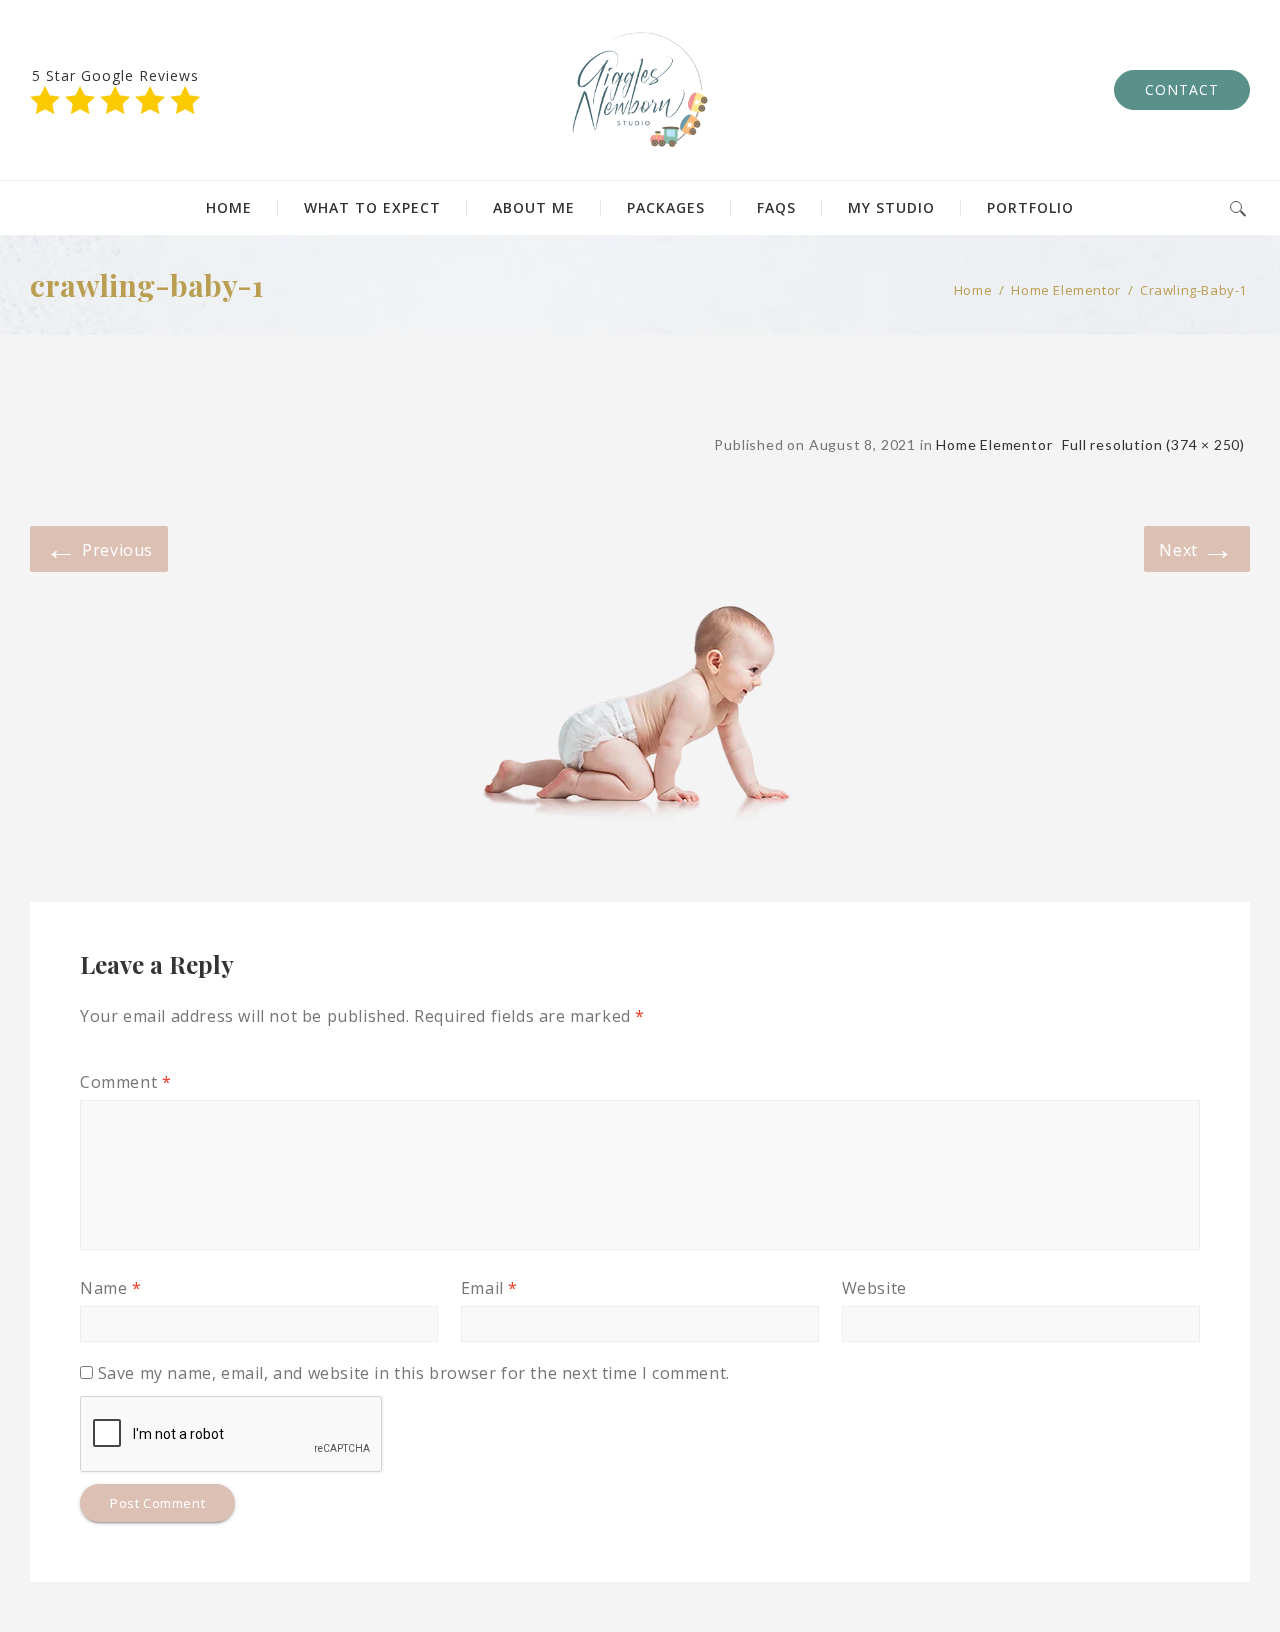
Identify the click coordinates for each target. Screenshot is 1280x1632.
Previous (99, 547)
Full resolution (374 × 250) (1153, 444)
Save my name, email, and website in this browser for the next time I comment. (414, 1373)
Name (111, 1288)
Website (874, 1288)
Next (1197, 547)
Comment (125, 1082)
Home (973, 290)
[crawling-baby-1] (640, 697)
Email (489, 1288)
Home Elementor (1065, 290)
